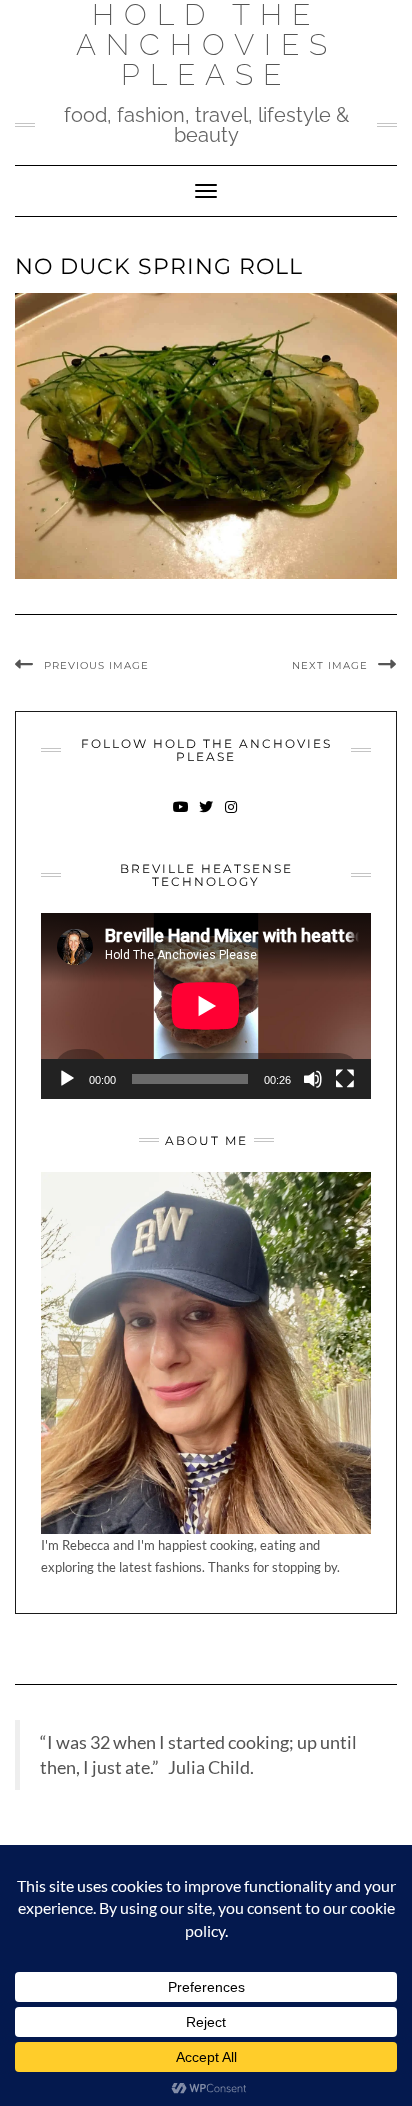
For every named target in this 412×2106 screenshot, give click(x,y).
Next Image (330, 665)
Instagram (231, 816)
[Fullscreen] (345, 1079)
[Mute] (313, 1079)
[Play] (67, 1079)
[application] (206, 1006)
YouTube (181, 816)
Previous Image (96, 665)
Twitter (206, 816)
